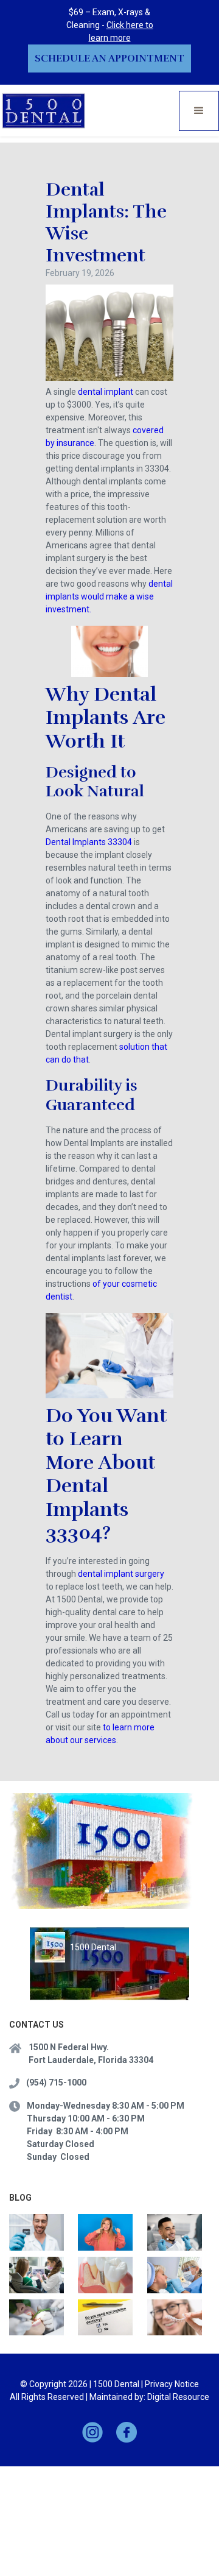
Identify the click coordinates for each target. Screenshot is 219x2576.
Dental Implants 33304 (89, 842)
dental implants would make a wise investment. (109, 596)
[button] (199, 111)
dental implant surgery (120, 1574)
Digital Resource (178, 2397)
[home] (44, 111)
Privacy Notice (172, 2384)
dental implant (106, 392)
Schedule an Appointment (109, 58)
